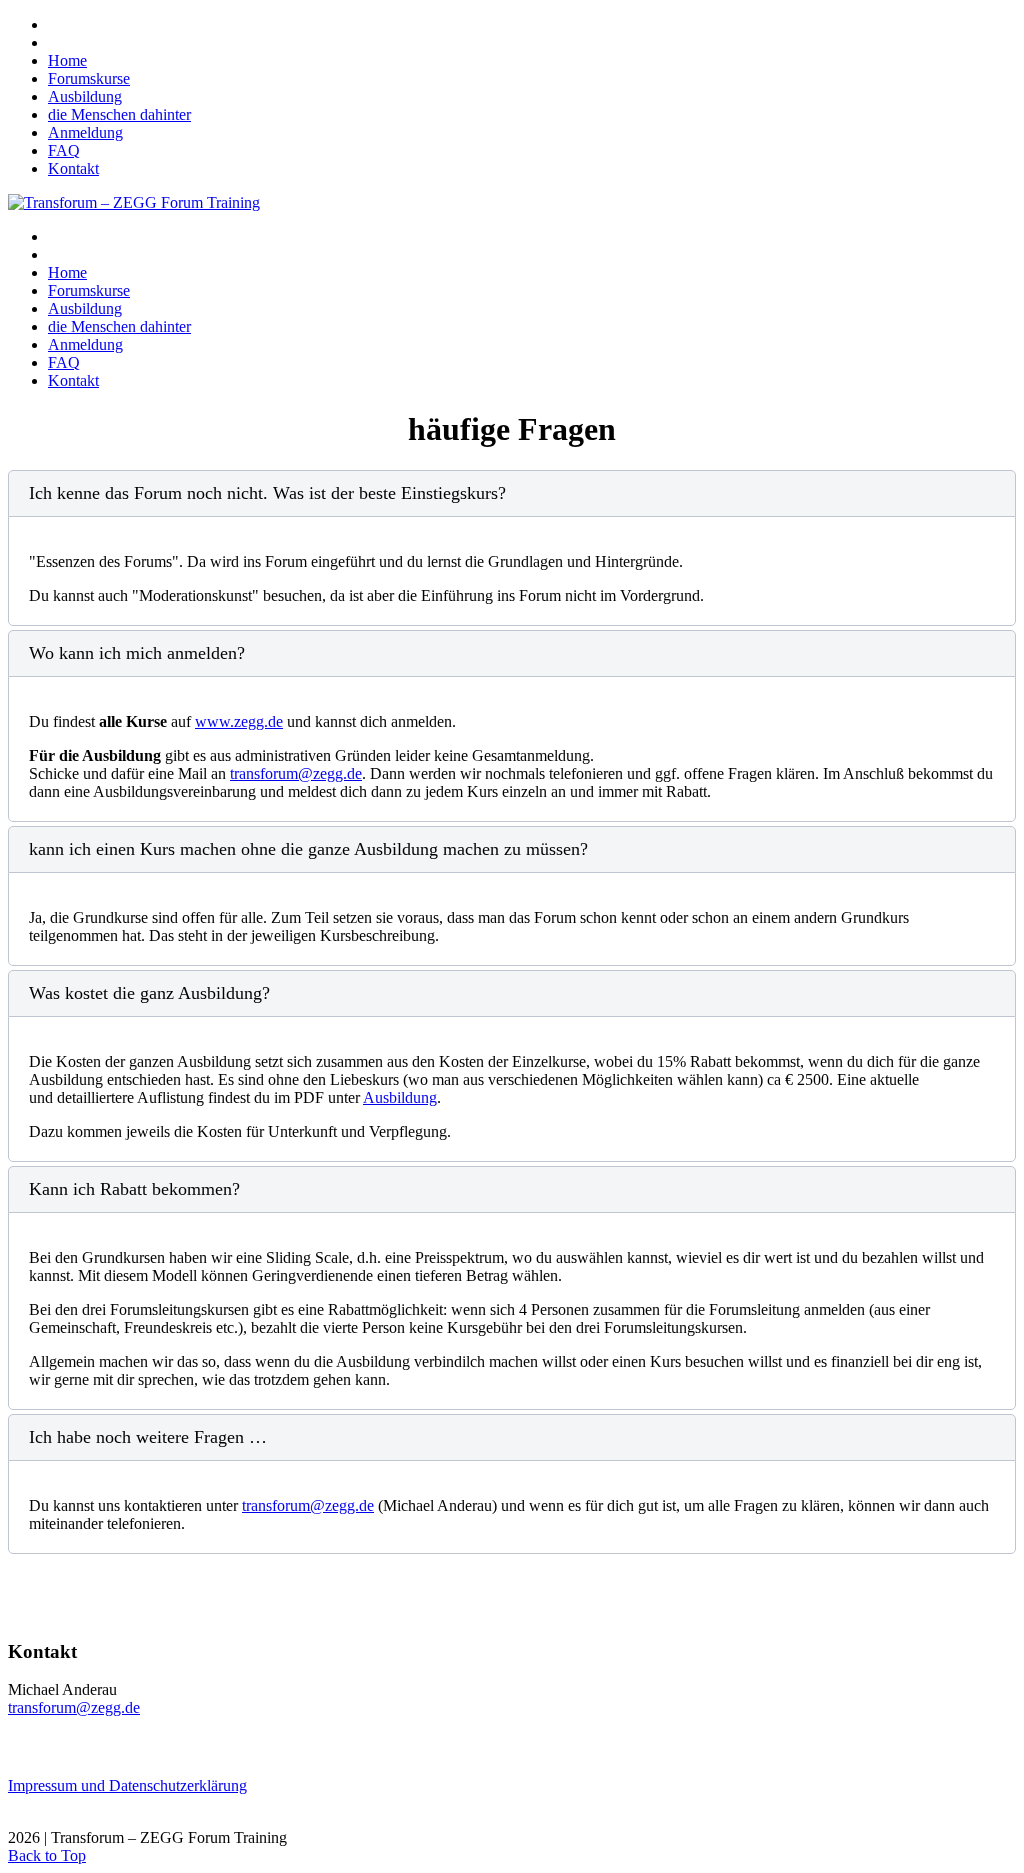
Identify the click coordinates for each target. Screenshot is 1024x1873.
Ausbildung (85, 96)
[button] (512, 493)
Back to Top (47, 1855)
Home (67, 60)
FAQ (64, 150)
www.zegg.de (239, 721)
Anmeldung (85, 132)
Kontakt (73, 168)
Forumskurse (89, 78)
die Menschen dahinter (119, 114)
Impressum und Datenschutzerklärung (127, 1785)
